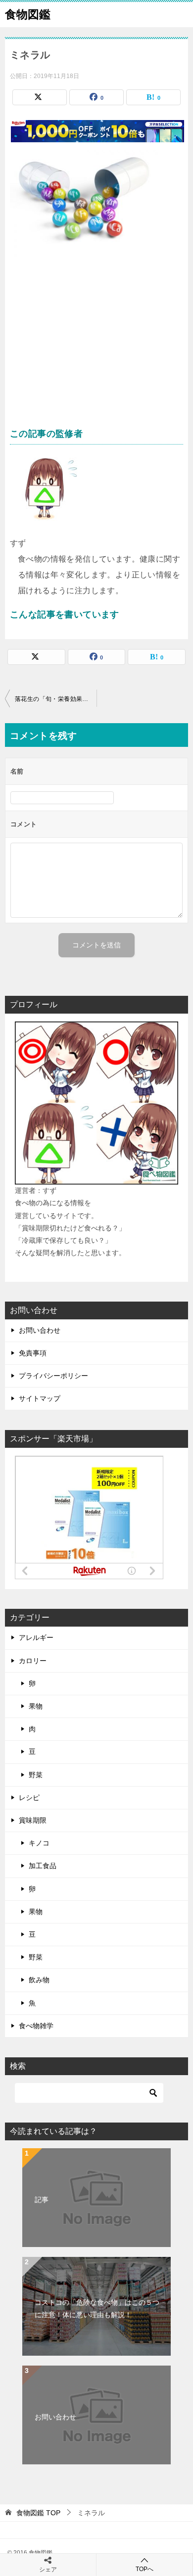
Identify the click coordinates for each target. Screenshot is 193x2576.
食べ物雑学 (36, 2026)
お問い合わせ (40, 1330)
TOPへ (145, 2569)
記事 (42, 2200)
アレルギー (36, 1637)
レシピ (29, 1798)
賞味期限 (33, 1820)
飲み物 (39, 1980)
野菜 (36, 1775)
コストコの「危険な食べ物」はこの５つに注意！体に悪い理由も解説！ (97, 2309)
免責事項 (33, 1353)
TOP (38, 2513)
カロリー (33, 1661)
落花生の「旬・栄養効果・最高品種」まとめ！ (56, 699)
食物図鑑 (28, 14)
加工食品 (43, 1866)
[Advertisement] (96, 347)
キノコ (39, 1843)
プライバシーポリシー (53, 1376)
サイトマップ (40, 1398)
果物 (36, 1706)
